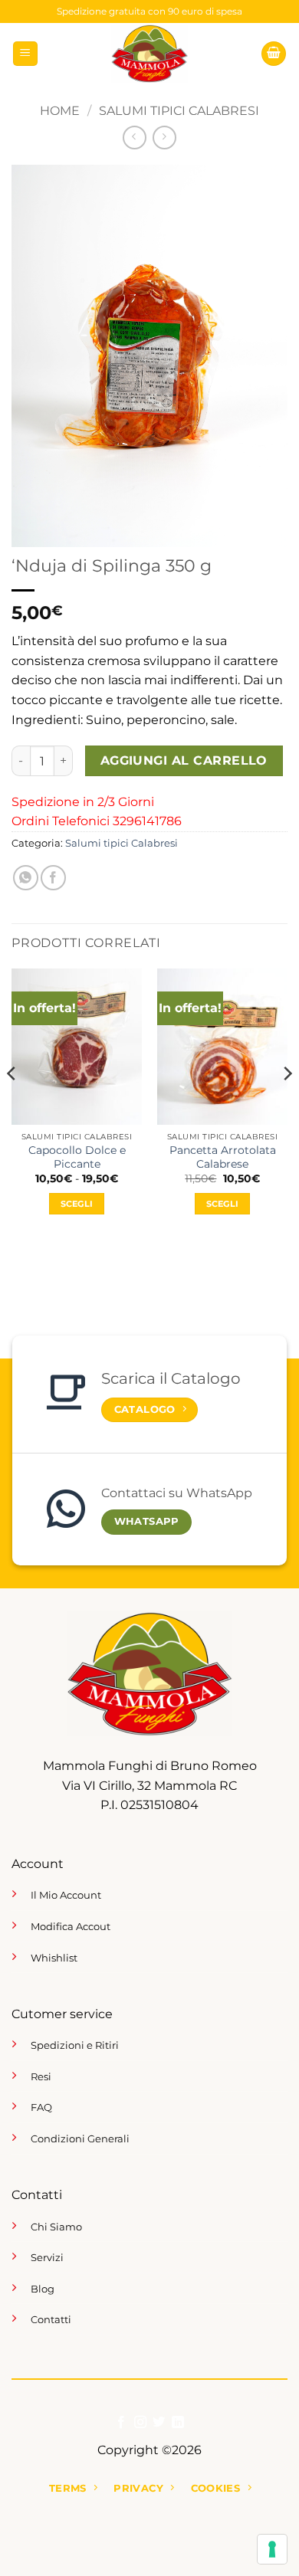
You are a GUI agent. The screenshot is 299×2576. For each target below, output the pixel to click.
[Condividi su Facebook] (53, 878)
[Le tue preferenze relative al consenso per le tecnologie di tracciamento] (272, 2549)
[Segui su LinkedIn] (178, 2423)
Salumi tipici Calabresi (179, 111)
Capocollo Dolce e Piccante (77, 1157)
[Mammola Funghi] (149, 54)
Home (60, 111)
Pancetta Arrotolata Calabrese (223, 1157)
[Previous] (12, 1105)
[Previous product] (164, 138)
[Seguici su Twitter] (159, 2423)
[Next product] (135, 138)
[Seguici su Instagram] (140, 2423)
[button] (25, 54)
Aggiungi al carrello (184, 760)
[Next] (287, 1105)
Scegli (77, 1204)
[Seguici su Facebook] (121, 2423)
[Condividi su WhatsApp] (26, 878)
